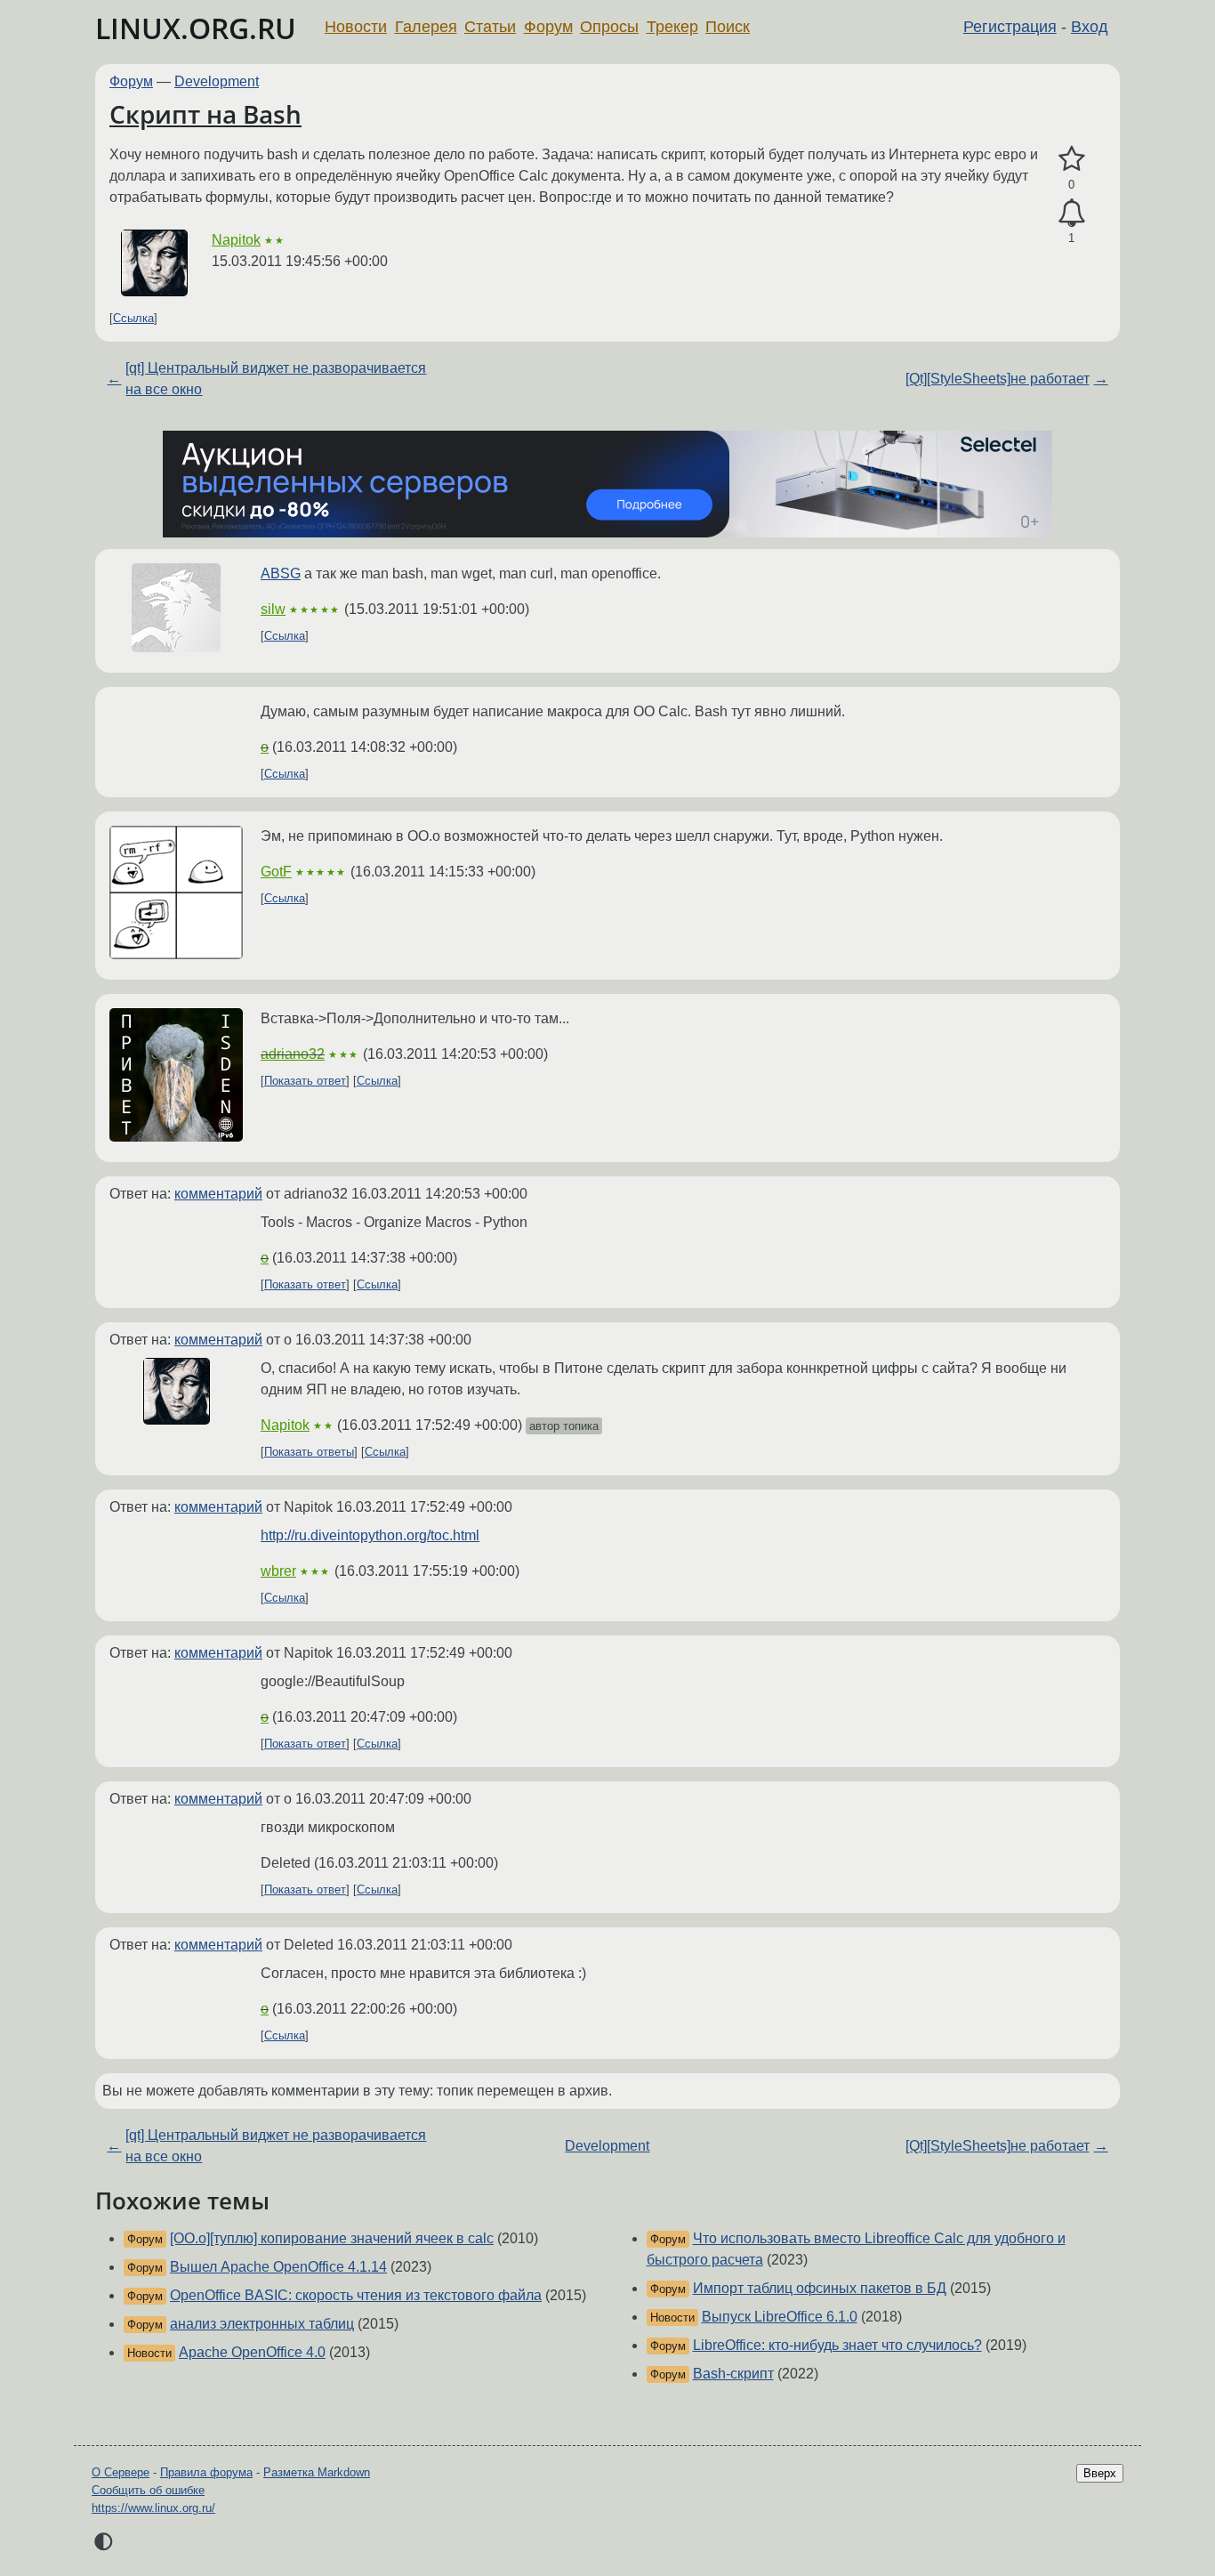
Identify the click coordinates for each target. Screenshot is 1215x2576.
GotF (276, 872)
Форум (548, 27)
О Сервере (121, 2472)
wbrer (278, 1571)
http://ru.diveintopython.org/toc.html (370, 1535)
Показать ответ (305, 1081)
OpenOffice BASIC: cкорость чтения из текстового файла (356, 2295)
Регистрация (1010, 27)
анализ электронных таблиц (262, 2324)
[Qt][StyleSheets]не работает (998, 379)
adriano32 (293, 1054)
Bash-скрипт (733, 2374)
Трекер (672, 27)
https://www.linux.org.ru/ (153, 2508)
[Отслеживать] (1071, 214)
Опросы (609, 27)
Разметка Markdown (317, 2472)
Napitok (236, 240)
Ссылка (133, 318)
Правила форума (206, 2472)
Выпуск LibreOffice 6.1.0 (780, 2317)
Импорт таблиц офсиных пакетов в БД (820, 2288)
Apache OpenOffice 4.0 (252, 2352)
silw (273, 609)
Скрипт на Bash (205, 114)
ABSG (281, 573)
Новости (356, 27)
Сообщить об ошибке (148, 2490)
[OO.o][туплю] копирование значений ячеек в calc (332, 2238)
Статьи (490, 27)
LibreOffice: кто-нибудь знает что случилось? (837, 2345)
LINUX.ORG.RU (196, 28)
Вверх (1100, 2473)
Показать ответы (309, 1452)
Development (217, 81)
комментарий (218, 1194)
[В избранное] (1071, 159)
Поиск (728, 27)
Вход (1090, 27)
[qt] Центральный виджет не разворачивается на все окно (276, 379)
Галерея (426, 27)
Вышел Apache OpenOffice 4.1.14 (278, 2267)
